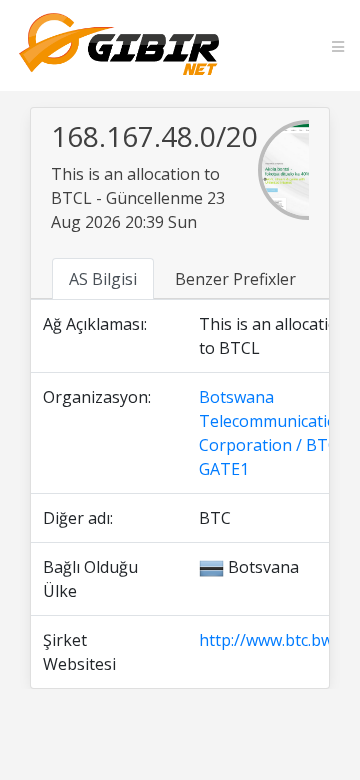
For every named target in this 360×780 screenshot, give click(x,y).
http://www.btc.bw (266, 640)
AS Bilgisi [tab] (103, 279)
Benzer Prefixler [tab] (235, 279)
